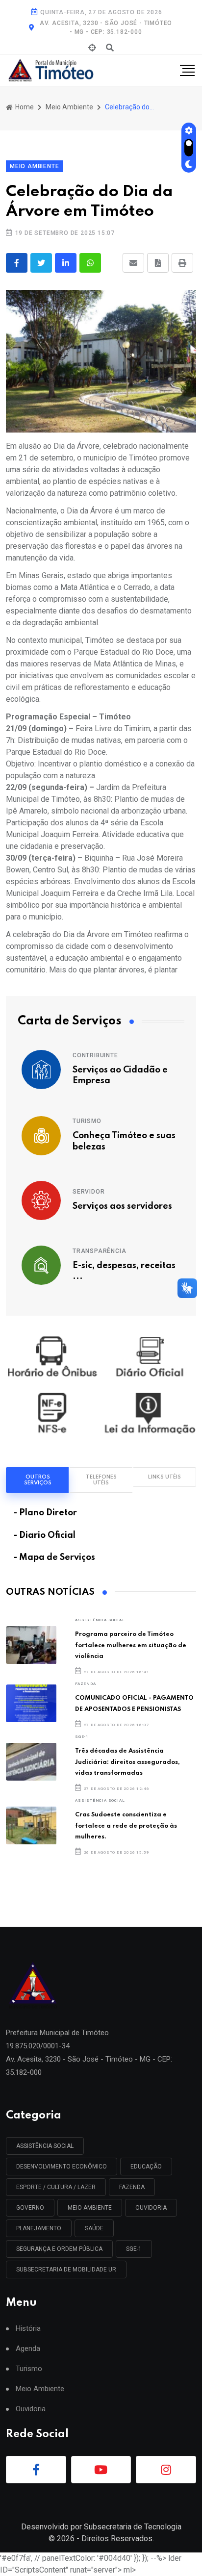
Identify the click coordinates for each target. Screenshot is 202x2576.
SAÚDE (94, 2228)
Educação (146, 2167)
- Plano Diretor (45, 1513)
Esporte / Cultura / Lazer (56, 2187)
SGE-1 (82, 1737)
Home (24, 107)
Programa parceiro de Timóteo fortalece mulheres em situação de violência (131, 1645)
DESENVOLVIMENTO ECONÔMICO (62, 2167)
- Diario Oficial (45, 1535)
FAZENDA (86, 1684)
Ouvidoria (31, 2409)
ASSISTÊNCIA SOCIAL (100, 1620)
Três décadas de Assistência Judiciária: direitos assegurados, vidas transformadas (127, 1762)
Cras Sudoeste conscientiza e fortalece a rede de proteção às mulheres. (126, 1826)
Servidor (88, 1192)
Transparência (99, 1251)
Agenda (28, 2349)
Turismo (87, 1121)
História (28, 2329)
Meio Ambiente (69, 107)
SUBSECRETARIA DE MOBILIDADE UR (66, 2270)
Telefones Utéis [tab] (101, 1480)
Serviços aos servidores (122, 1206)
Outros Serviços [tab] (38, 1480)
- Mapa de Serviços (54, 1557)
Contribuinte (95, 1055)
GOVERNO (30, 2208)
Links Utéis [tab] (164, 1477)
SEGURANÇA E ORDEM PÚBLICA (59, 2249)
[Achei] (92, 48)
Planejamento (39, 2228)
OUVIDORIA (151, 2208)
